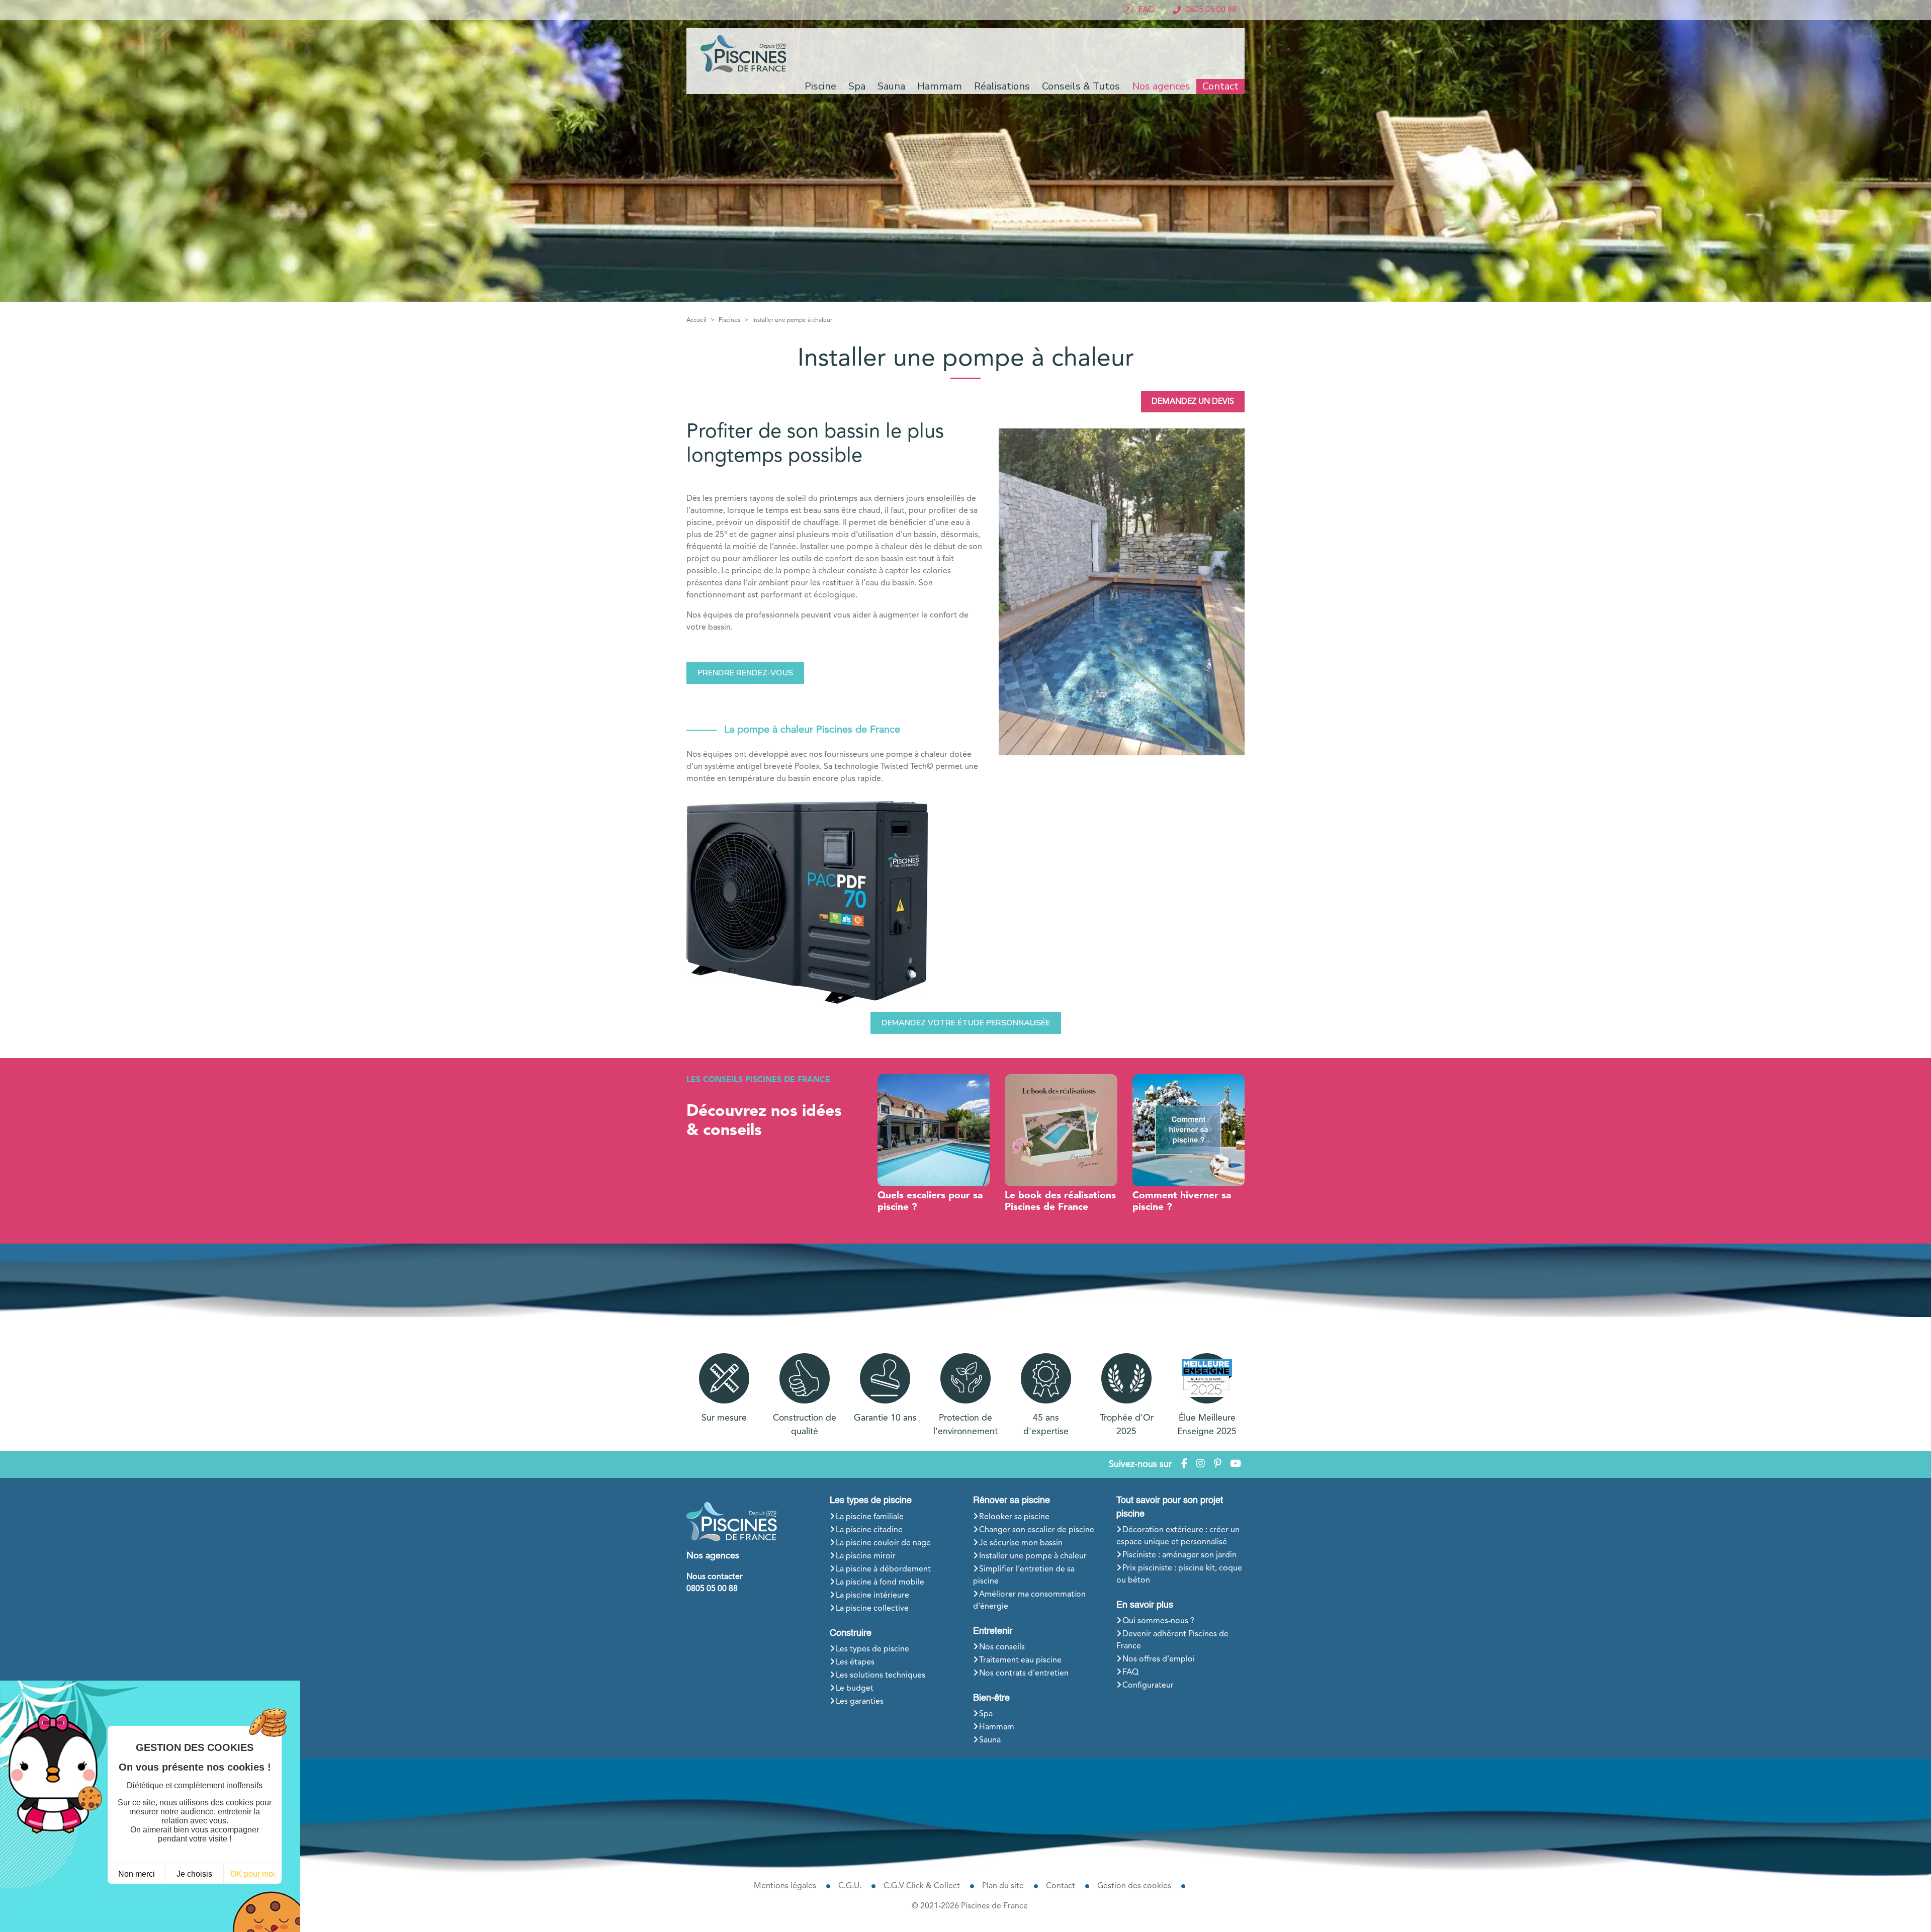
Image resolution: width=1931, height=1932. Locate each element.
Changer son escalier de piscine (1037, 1530)
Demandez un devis (1193, 402)
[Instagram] (1201, 1465)
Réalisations (1002, 86)
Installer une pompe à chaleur (1033, 1556)
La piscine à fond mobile (880, 1583)
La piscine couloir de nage (883, 1543)
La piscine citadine (869, 1530)
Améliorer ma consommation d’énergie (1029, 1601)
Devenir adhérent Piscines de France (1172, 1640)
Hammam (997, 1727)
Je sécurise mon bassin (1021, 1543)
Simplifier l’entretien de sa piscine (1024, 1575)
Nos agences (1161, 86)
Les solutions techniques (881, 1676)
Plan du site (1003, 1886)
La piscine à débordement (883, 1569)
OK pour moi (253, 1874)
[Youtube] (1236, 1465)
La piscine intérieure (872, 1596)
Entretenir (993, 1631)
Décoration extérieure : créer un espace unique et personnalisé (1178, 1536)
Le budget (855, 1689)
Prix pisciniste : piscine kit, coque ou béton (1179, 1574)
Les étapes (855, 1662)
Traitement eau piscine (1020, 1660)
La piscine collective (872, 1609)
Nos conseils (1002, 1647)
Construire (851, 1633)
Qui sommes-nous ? (1158, 1621)
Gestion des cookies (1134, 1886)
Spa (986, 1714)
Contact (1220, 86)
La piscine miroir (866, 1556)
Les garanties (860, 1702)
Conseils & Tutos (1081, 86)
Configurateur (1148, 1686)
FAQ (1130, 1673)
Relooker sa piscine (1014, 1517)
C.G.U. (850, 1886)
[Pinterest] (1217, 1465)
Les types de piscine (871, 1501)
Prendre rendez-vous (745, 673)
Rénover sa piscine (1012, 1501)
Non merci (137, 1874)
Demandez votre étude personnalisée (966, 1023)
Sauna (990, 1740)
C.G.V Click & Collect (922, 1886)
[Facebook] (1184, 1465)
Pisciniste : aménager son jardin (1179, 1555)
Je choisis (194, 1874)
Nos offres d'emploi (1159, 1659)
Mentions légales (785, 1886)
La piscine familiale (870, 1517)
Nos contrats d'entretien (1024, 1674)
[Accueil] (745, 54)
